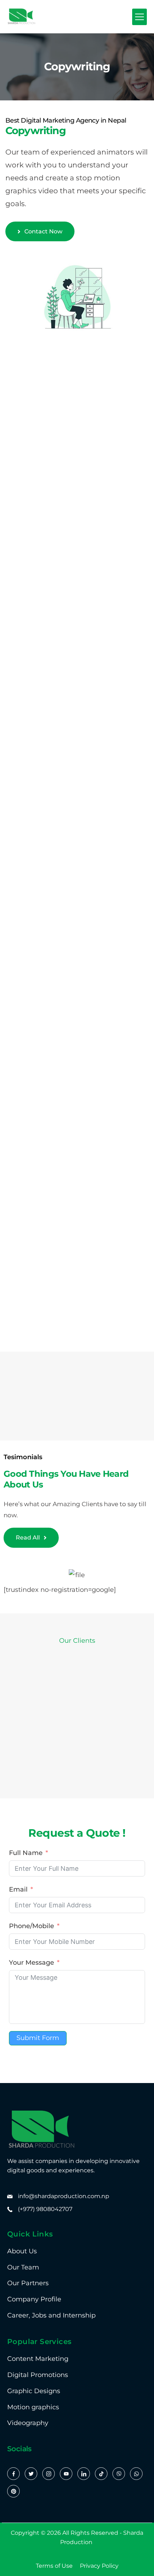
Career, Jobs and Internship (51, 2315)
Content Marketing (38, 2359)
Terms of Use (54, 2566)
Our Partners (28, 2283)
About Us (22, 2251)
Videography (28, 2423)
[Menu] (139, 17)
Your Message (32, 1963)
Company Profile (34, 2299)
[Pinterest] (13, 2491)
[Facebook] (13, 2474)
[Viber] (119, 2474)
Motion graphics (33, 2407)
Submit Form (38, 2038)
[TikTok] (101, 2474)
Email (18, 1889)
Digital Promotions (38, 2375)
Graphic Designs (34, 2391)
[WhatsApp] (136, 2474)
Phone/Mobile (32, 1926)
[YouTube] (66, 2474)
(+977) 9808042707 (45, 2209)
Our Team (23, 2267)
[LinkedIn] (84, 2474)
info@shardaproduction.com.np (64, 2196)
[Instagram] (49, 2474)
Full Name (26, 1853)
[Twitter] (31, 2474)
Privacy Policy (99, 2566)
